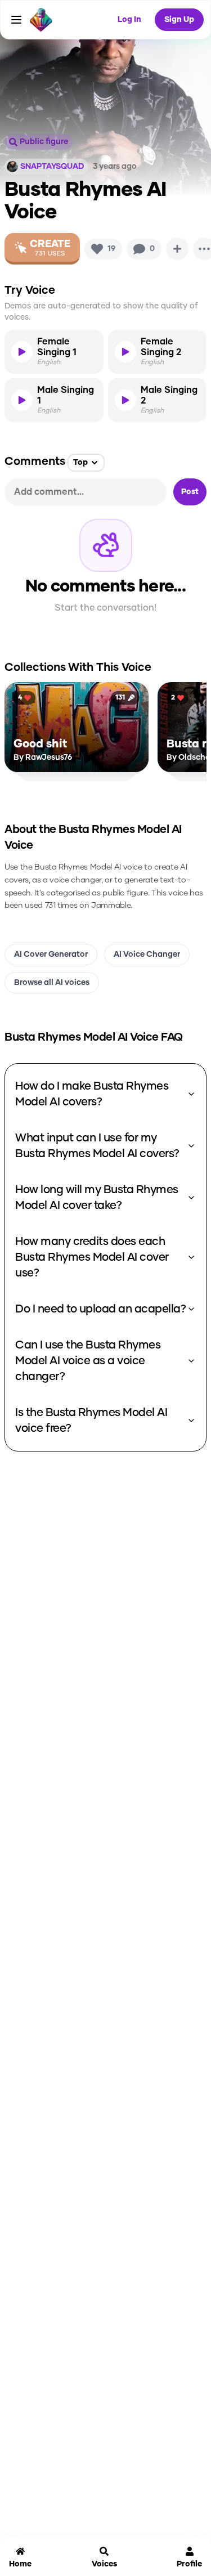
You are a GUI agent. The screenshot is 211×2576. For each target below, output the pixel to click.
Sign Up (179, 20)
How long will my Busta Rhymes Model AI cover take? (97, 1198)
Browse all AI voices (52, 983)
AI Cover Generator (51, 955)
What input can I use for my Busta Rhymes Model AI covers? (97, 1146)
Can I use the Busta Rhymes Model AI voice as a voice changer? (88, 1361)
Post (190, 492)
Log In (129, 20)
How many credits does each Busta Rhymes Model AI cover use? (92, 1257)
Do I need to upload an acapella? (100, 1309)
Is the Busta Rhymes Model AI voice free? (91, 1421)
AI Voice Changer (147, 955)
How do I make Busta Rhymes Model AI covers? (92, 1094)
